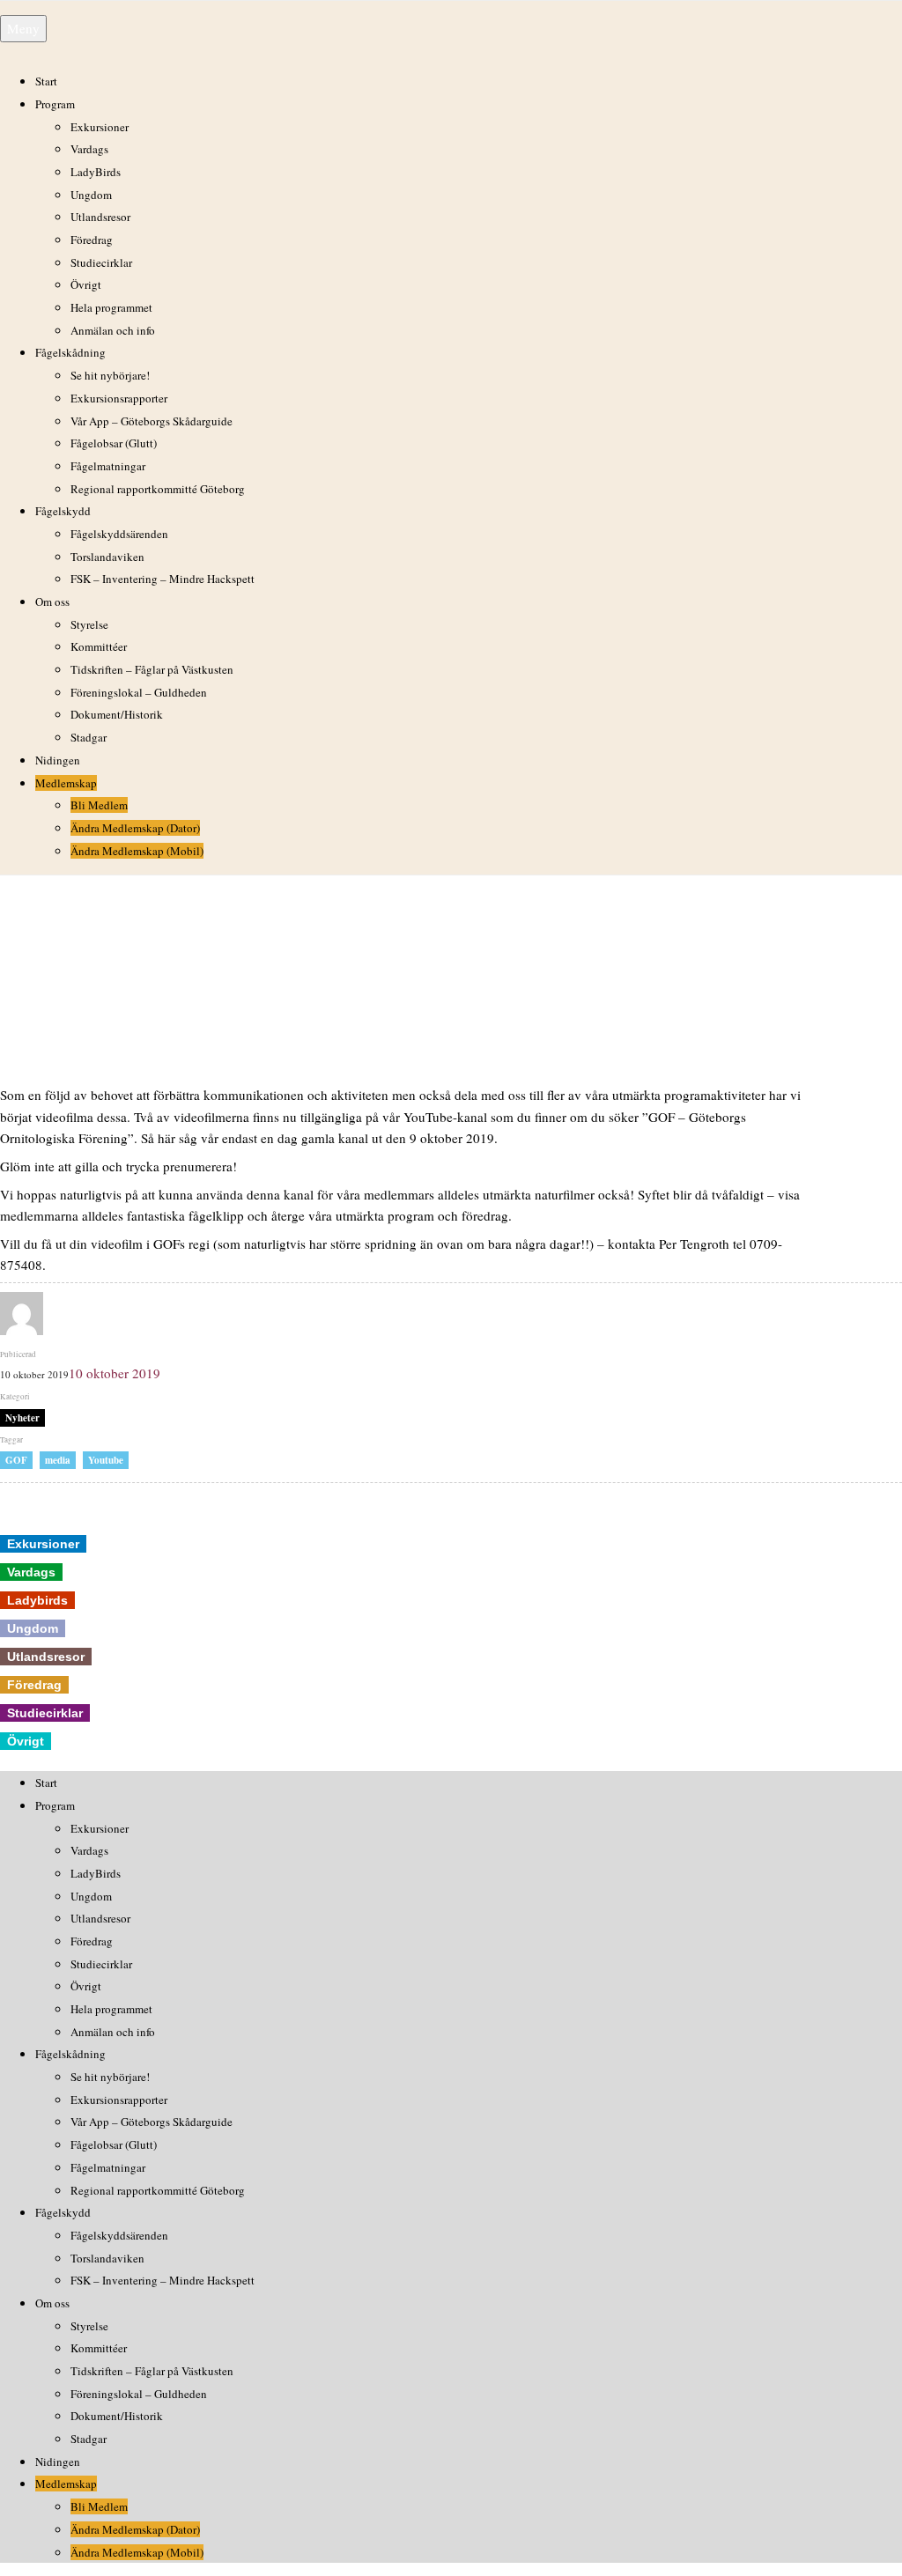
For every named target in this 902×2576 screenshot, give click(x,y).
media (58, 1460)
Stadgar (89, 737)
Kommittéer (99, 646)
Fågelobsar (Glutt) (114, 443)
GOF (16, 1460)
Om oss (52, 602)
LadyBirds (96, 172)
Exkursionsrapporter (119, 398)
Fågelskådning (70, 352)
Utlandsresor (100, 217)
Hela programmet (111, 307)
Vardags (89, 149)
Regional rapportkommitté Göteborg (158, 489)
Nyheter (22, 1418)
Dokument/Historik (117, 714)
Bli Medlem (99, 805)
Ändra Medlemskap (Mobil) (137, 851)
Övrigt (86, 284)
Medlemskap (66, 783)
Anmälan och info (113, 330)
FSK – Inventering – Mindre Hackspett (163, 579)
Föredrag (92, 240)
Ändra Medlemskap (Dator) (135, 828)
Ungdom (91, 195)
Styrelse (89, 624)
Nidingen (58, 760)
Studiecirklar (101, 262)
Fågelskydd (63, 511)
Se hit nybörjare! (110, 375)
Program (55, 104)
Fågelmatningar (108, 466)
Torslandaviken (107, 557)
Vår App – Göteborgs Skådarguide (152, 421)
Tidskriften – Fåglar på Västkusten (152, 669)
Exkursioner (100, 127)
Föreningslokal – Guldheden (139, 692)
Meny (23, 28)
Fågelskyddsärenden (119, 534)
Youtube (106, 1460)
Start (46, 81)
